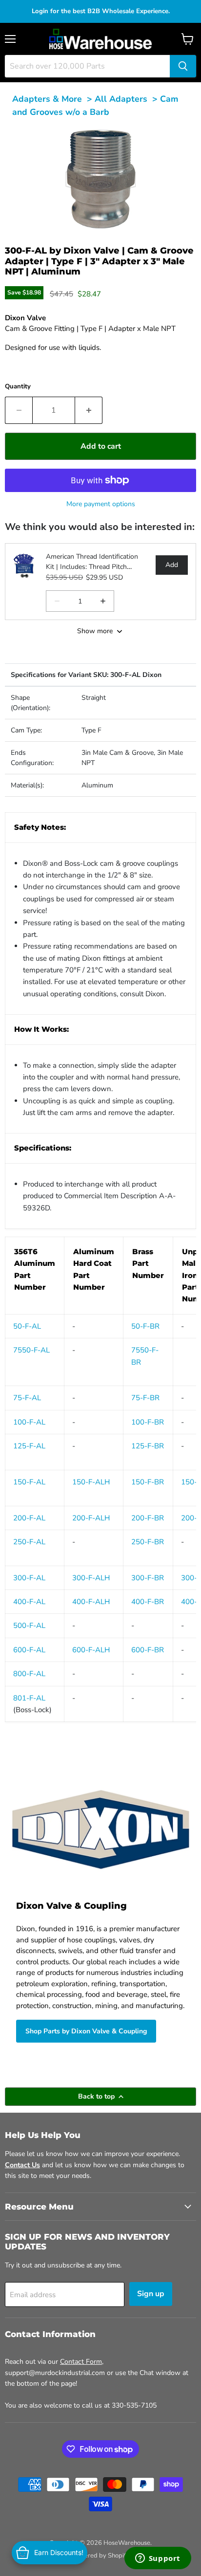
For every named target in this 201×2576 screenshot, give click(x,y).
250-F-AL (29, 1542)
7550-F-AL (31, 1350)
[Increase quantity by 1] (89, 410)
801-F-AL (29, 1698)
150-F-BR (148, 1482)
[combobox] (87, 66)
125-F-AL (29, 1446)
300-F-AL (29, 1578)
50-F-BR (145, 1326)
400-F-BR (148, 1602)
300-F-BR (148, 1578)
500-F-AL (29, 1626)
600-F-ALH (91, 1650)
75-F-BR (145, 1398)
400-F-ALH (91, 1602)
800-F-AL (29, 1674)
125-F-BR (148, 1446)
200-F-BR (148, 1518)
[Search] (183, 66)
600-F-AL (29, 1650)
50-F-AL (27, 1326)
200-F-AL (29, 1518)
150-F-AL (29, 1482)
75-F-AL (27, 1398)
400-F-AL (29, 1602)
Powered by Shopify (100, 2556)
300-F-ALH (91, 1578)
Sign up (151, 2294)
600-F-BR (148, 1650)
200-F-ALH (91, 1518)
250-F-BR (148, 1542)
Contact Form (81, 2362)
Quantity (18, 386)
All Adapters (121, 99)
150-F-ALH (91, 1482)
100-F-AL (29, 1422)
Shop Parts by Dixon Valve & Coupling (86, 2031)
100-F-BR (148, 1422)
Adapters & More (47, 99)
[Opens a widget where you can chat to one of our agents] (158, 2559)
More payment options (101, 504)
